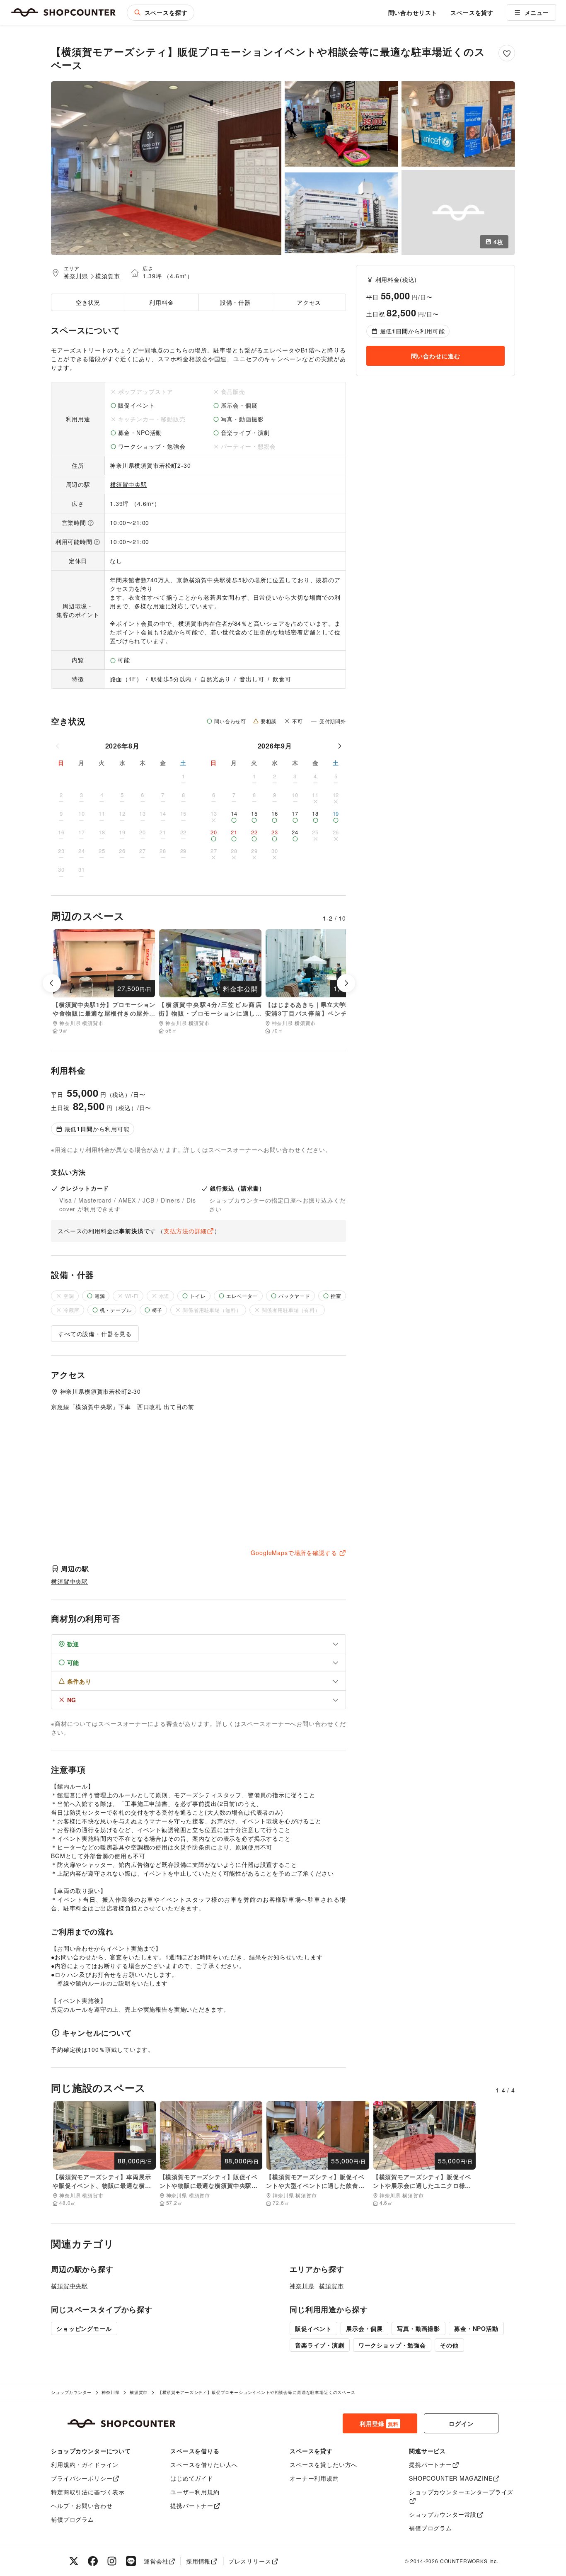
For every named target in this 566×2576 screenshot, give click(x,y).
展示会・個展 (364, 2328)
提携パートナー (192, 2506)
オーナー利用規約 (314, 2478)
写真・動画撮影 (418, 2328)
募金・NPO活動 (476, 2328)
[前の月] (58, 746)
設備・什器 (235, 302)
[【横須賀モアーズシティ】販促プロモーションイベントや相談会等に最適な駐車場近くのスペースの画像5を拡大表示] (458, 213)
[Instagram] (112, 2561)
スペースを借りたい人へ (204, 2464)
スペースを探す (166, 12)
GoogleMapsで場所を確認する (294, 1553)
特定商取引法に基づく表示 (88, 2492)
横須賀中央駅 (129, 484)
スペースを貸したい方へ (323, 2464)
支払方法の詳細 (185, 1231)
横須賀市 (108, 276)
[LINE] (131, 2561)
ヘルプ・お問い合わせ (82, 2506)
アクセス (309, 302)
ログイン (461, 2423)
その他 (449, 2345)
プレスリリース (250, 2561)
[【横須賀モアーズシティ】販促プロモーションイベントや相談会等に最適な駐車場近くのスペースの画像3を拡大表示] (458, 124)
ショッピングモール (84, 2328)
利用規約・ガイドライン (85, 2464)
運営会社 (156, 2561)
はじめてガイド (192, 2478)
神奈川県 (76, 276)
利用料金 (161, 302)
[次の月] (339, 746)
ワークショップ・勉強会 (392, 2345)
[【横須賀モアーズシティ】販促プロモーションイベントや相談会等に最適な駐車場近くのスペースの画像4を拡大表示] (341, 213)
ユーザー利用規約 (195, 2492)
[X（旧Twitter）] (74, 2561)
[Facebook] (93, 2561)
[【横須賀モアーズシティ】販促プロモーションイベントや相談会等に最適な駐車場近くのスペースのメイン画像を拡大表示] (166, 168)
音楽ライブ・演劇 (320, 2345)
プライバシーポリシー (82, 2478)
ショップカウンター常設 (443, 2514)
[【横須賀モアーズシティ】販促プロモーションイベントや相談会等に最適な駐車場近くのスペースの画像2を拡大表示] (341, 124)
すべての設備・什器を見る (95, 1334)
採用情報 (198, 2561)
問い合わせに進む (436, 356)
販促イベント (313, 2328)
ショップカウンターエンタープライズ (461, 2492)
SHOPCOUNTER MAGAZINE (451, 2478)
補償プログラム (73, 2519)
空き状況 (88, 302)
